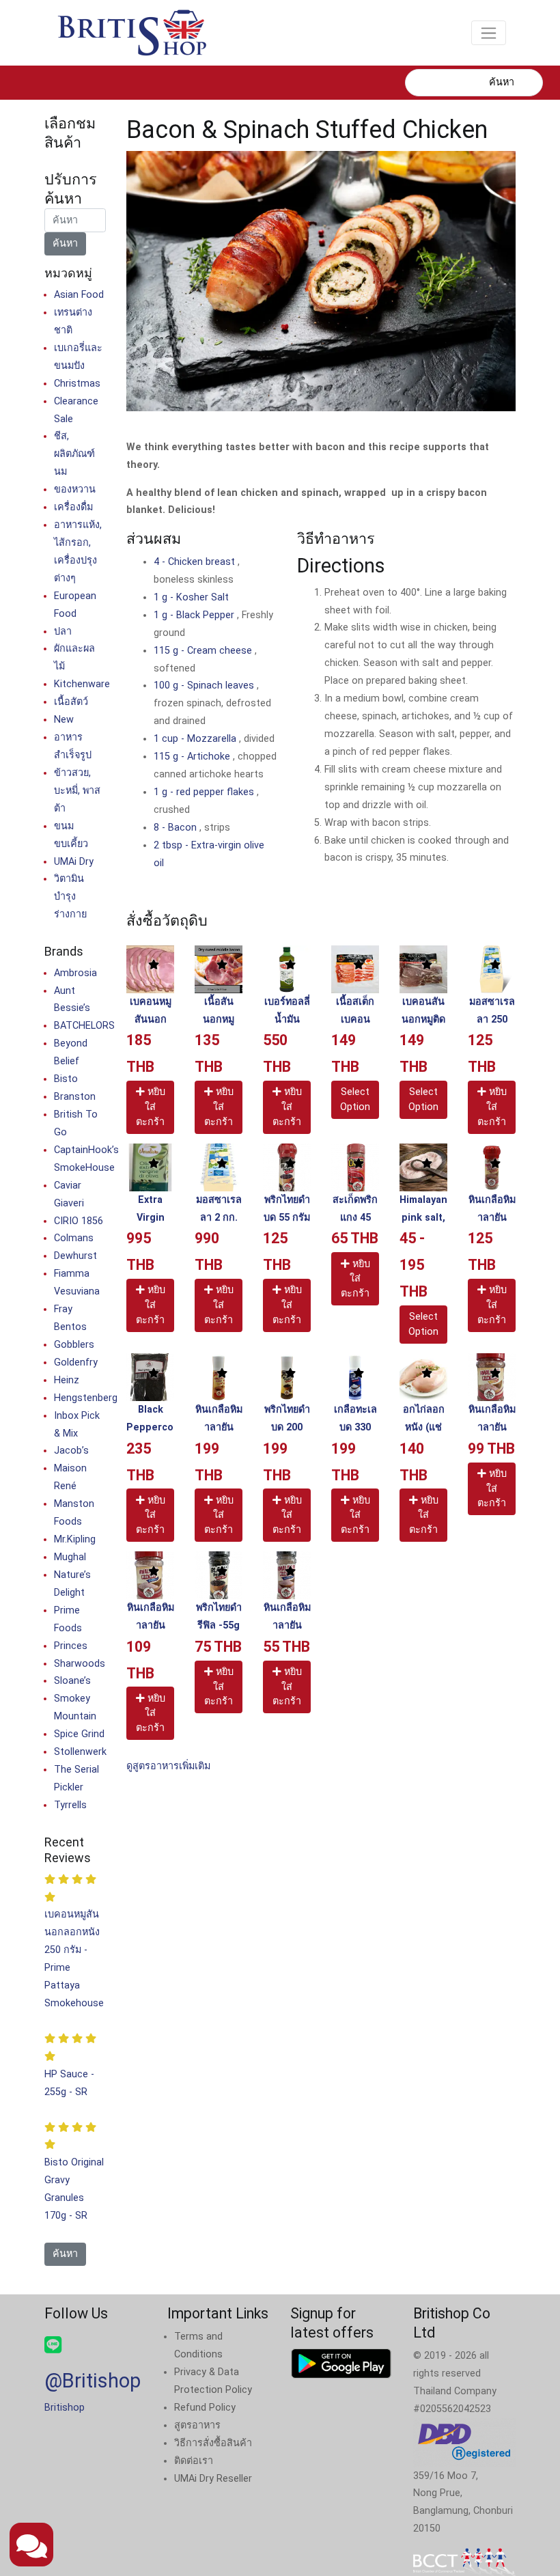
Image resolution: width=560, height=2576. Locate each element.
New (64, 720)
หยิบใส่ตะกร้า (151, 1107)
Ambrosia (75, 973)
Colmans (74, 1238)
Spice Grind (79, 1734)
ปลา (63, 632)
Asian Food (79, 295)
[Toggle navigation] (489, 33)
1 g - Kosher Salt (191, 597)
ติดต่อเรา (194, 2461)
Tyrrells (70, 1805)
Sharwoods (80, 1664)
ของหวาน (75, 489)
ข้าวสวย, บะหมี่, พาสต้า (77, 791)
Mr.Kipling (75, 1539)
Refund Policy (205, 2408)
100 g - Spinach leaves (205, 685)
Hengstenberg (86, 1398)
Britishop (65, 2408)
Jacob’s (71, 1451)
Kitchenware (82, 684)
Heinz (67, 1380)
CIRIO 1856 (79, 1221)
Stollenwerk (80, 1752)
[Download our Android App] (341, 2363)
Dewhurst (75, 1256)
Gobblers (74, 1345)
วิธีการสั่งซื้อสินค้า (213, 2443)
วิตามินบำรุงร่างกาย (70, 897)
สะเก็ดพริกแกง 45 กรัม (355, 1218)
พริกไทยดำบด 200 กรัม (287, 1427)
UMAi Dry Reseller (213, 2479)
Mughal (70, 1557)
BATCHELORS (84, 1026)
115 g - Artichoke (193, 757)
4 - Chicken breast (196, 562)
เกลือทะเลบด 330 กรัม (355, 1427)
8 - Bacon (177, 828)
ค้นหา (502, 82)
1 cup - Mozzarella (196, 739)
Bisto (66, 1079)
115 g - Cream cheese (204, 651)
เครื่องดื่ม (73, 507)
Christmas (77, 384)
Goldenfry (76, 1362)
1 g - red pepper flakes (205, 792)
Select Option (355, 1099)
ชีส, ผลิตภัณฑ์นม (74, 454)
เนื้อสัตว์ (71, 702)
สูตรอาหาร (197, 2425)
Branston (75, 1097)
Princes (71, 1646)
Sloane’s (72, 1681)
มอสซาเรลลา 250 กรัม (492, 1020)
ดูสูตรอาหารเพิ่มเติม (168, 1766)
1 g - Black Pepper (195, 615)
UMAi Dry (74, 862)
